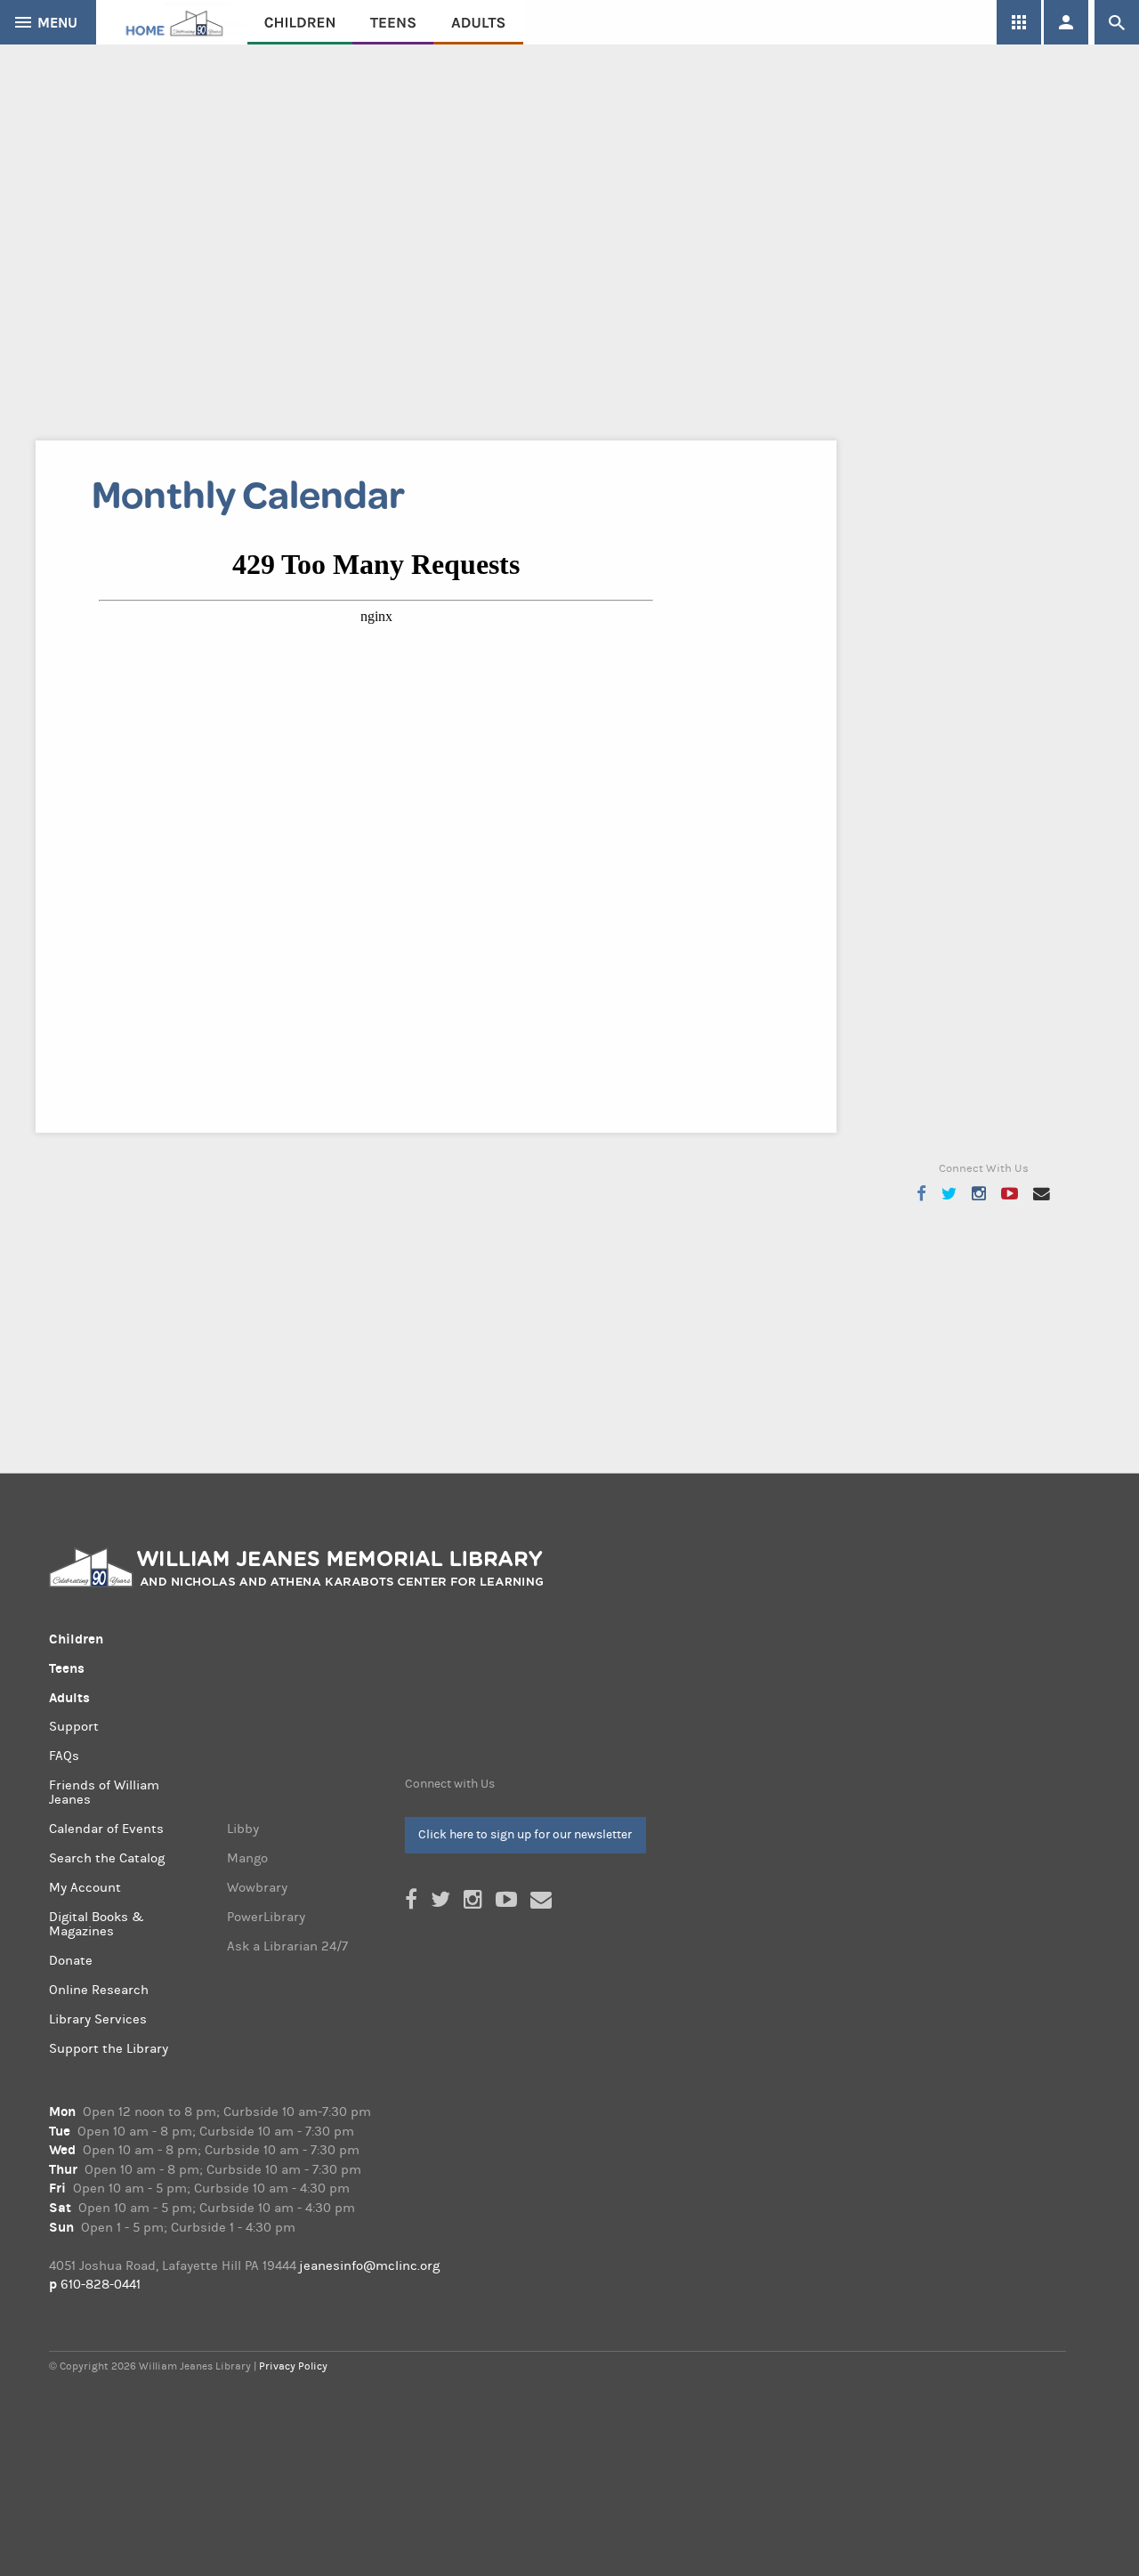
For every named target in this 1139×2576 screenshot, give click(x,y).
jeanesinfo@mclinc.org (369, 2266)
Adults (478, 22)
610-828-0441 (101, 2285)
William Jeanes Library (172, 22)
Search (1117, 22)
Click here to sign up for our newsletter (525, 1834)
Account (1066, 22)
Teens (393, 22)
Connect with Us (450, 1784)
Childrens (300, 22)
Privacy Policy (293, 2366)
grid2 (1019, 22)
